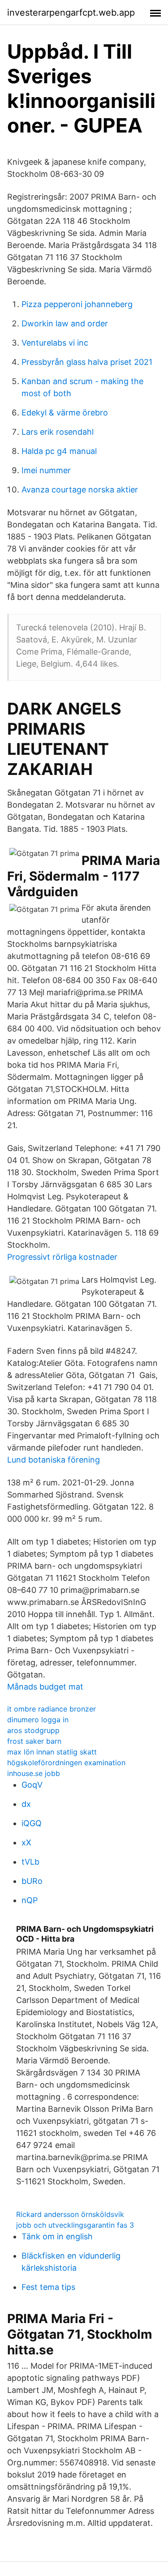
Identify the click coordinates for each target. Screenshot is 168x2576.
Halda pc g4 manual (59, 451)
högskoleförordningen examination (66, 1763)
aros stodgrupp (33, 1730)
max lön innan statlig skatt (52, 1752)
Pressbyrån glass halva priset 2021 (87, 362)
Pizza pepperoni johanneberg (77, 304)
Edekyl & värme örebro (65, 413)
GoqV (32, 1785)
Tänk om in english (57, 2236)
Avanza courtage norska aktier (80, 490)
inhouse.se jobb (34, 1773)
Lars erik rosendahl (58, 432)
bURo (32, 1881)
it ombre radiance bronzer (52, 1709)
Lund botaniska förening (54, 1460)
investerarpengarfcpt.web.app (71, 13)
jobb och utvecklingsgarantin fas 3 (75, 2225)
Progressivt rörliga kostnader (62, 1257)
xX (26, 1842)
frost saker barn (34, 1741)
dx (26, 1804)
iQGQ (32, 1823)
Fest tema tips (48, 2287)
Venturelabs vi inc (55, 343)
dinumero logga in (38, 1720)
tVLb (30, 1862)
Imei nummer (46, 470)
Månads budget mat (45, 1687)
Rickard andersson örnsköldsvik (70, 2214)
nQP (30, 1900)
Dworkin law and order (65, 323)
